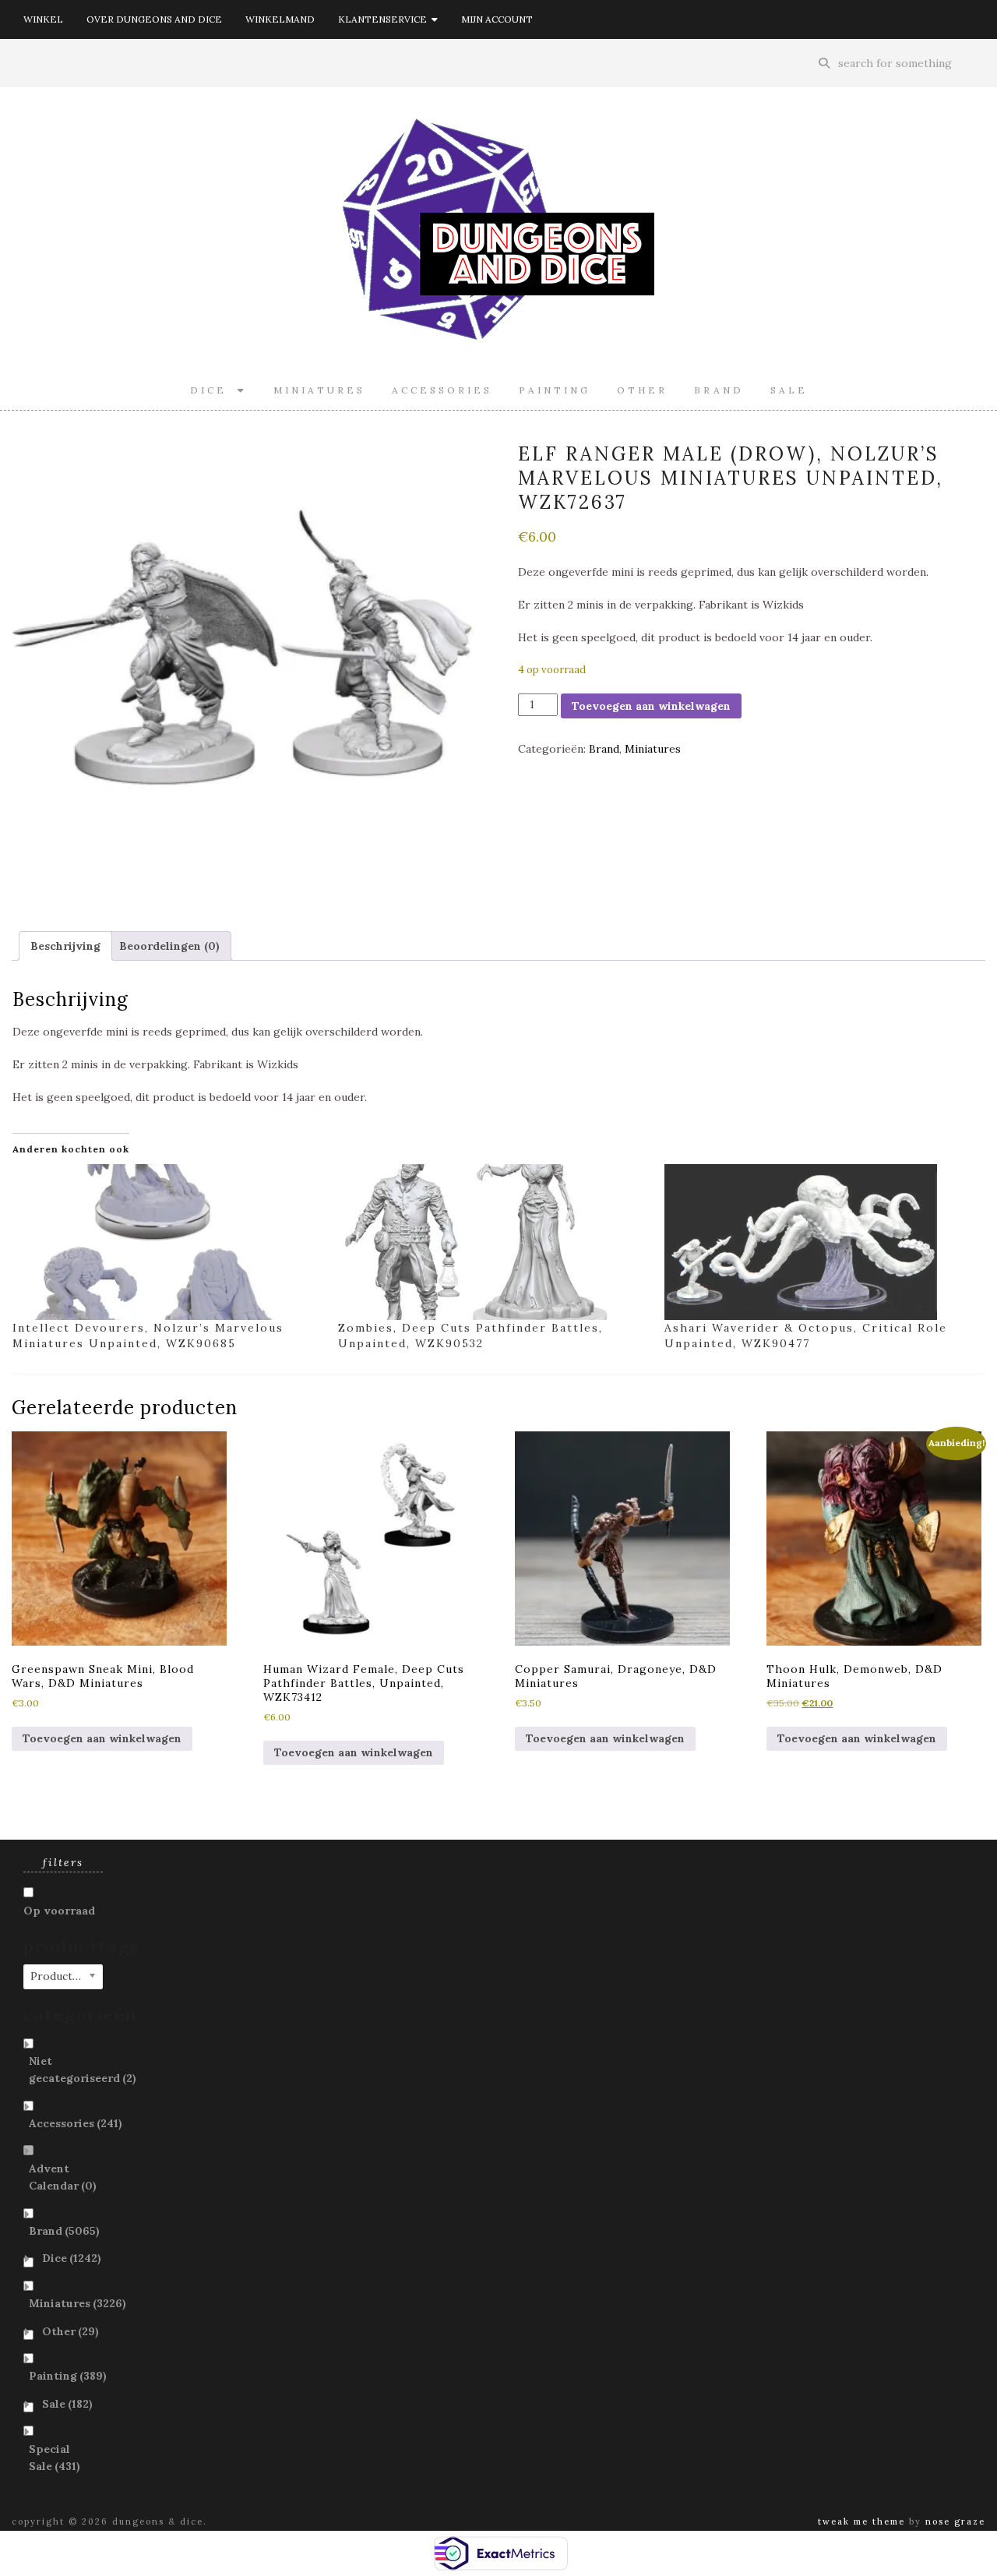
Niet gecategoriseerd (83, 2070)
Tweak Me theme (861, 2521)
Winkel (43, 19)
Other (642, 390)
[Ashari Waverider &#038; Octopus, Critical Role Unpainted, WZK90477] (819, 1242)
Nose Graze (955, 2521)
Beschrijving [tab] (65, 946)
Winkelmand (280, 19)
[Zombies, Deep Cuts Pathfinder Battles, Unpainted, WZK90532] (493, 1242)
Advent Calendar (63, 2177)
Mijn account (497, 19)
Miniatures (319, 390)
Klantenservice (385, 19)
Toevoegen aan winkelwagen (651, 706)
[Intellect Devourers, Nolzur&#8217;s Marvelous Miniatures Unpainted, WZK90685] (167, 1242)
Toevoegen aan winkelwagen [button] (102, 1738)
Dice (214, 390)
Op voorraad (59, 1911)
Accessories (442, 390)
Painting (555, 390)
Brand (719, 390)
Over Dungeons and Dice (154, 19)
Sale (789, 390)
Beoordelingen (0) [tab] (169, 946)
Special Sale (55, 2458)
